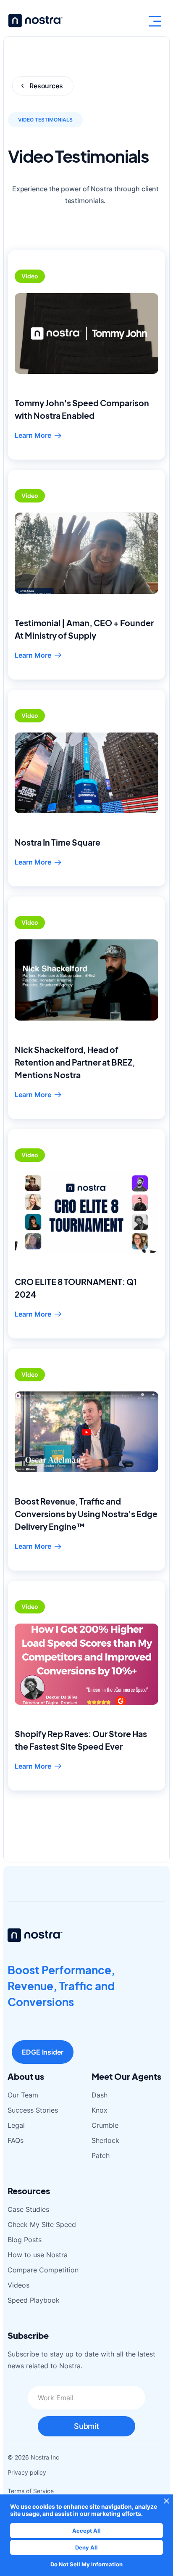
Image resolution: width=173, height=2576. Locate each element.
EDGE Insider (43, 2052)
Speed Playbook (34, 2300)
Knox (100, 2110)
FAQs (16, 2140)
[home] (34, 21)
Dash (100, 2095)
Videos (18, 2285)
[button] (155, 21)
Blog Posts (25, 2240)
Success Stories (33, 2110)
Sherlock (105, 2140)
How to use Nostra (38, 2255)
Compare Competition (43, 2270)
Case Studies (28, 2209)
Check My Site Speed (42, 2224)
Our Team (23, 2095)
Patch (101, 2155)
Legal (16, 2125)
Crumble (105, 2125)
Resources (46, 86)
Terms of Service (31, 2491)
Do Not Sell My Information (86, 2564)
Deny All (86, 2547)
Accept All (86, 2531)
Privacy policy (27, 2472)
